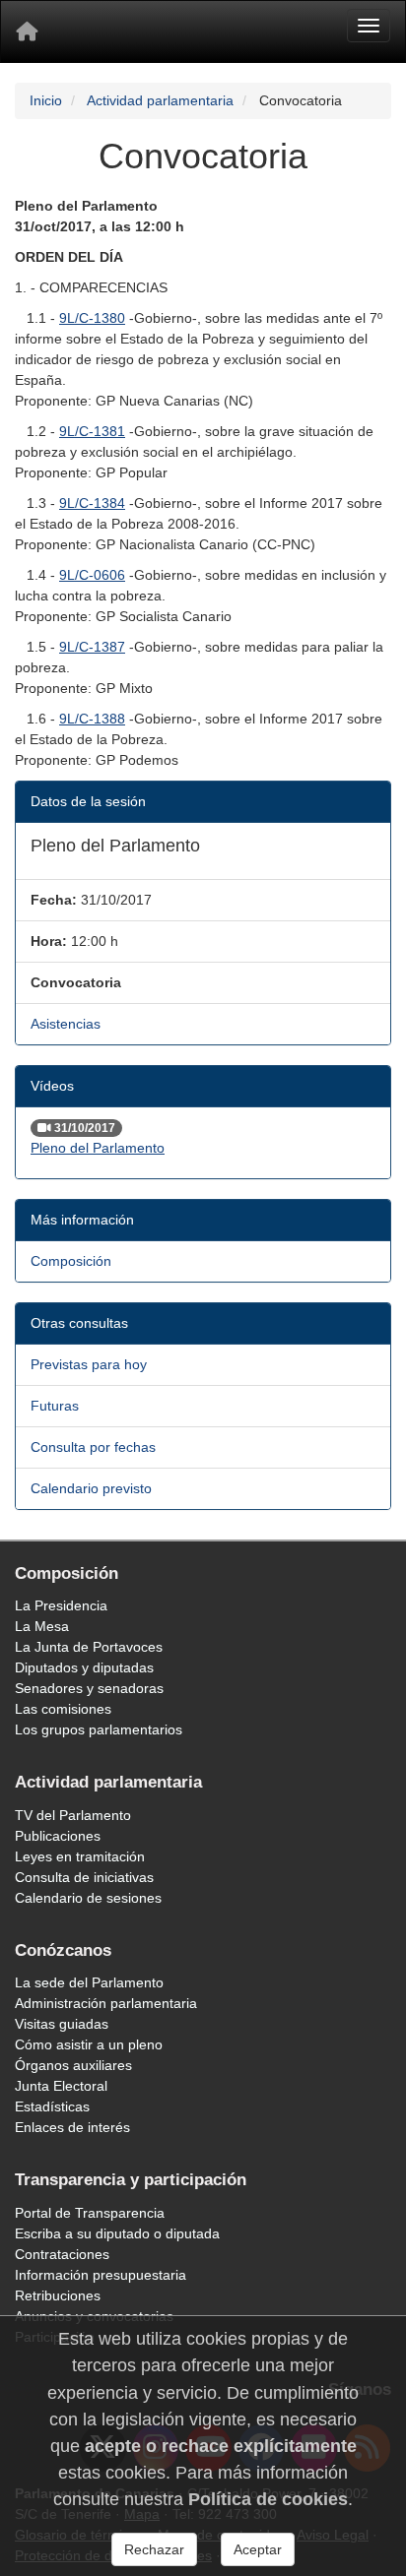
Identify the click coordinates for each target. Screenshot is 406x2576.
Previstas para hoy (89, 1364)
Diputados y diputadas (84, 1667)
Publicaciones (58, 1836)
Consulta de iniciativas (84, 1877)
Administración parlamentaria (106, 2003)
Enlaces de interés (72, 2127)
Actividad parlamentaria (160, 100)
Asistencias (66, 1024)
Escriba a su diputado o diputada (117, 2233)
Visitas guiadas (62, 2024)
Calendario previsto (91, 1488)
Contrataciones (62, 2254)
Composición (71, 1261)
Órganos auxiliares (73, 2065)
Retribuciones (58, 2295)
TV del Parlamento (73, 1815)
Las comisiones (63, 1709)
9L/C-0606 (92, 575)
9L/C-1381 (92, 431)
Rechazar (154, 2549)
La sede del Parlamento (89, 1982)
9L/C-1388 (92, 719)
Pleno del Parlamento (98, 1148)
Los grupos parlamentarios (99, 1729)
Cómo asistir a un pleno (89, 2044)
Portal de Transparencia (90, 2213)
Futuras (55, 1406)
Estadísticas (52, 2106)
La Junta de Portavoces (89, 1647)
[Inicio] (27, 31)
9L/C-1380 (92, 318)
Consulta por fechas (93, 1447)
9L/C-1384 (92, 503)
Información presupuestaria (101, 2275)
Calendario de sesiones (88, 1898)
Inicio (46, 100)
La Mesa (42, 1626)
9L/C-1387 (92, 647)
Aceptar (258, 2549)
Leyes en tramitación (80, 1856)
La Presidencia (61, 1605)
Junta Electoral (61, 2086)
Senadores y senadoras (89, 1688)
